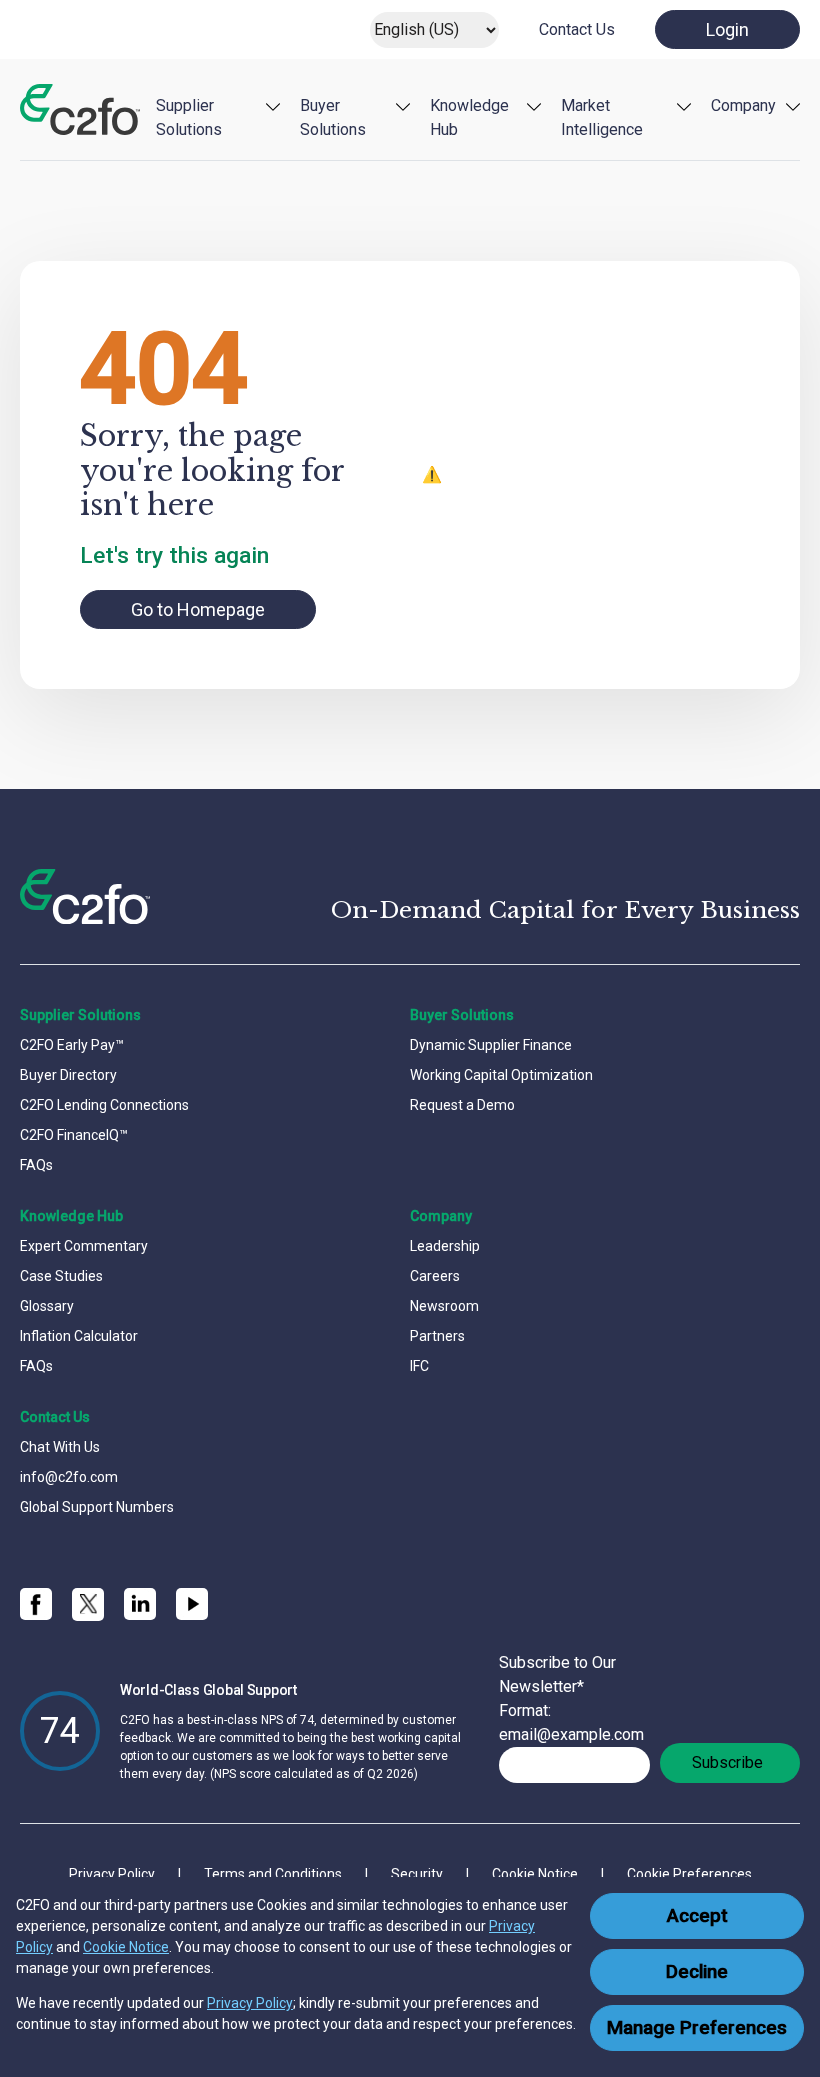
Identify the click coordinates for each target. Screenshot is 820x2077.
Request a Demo (462, 1105)
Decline (697, 1972)
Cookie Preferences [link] (689, 1874)
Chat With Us (60, 1447)
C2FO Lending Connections (104, 1105)
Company (743, 105)
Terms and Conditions (273, 1874)
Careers (435, 1276)
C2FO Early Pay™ (72, 1045)
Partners (437, 1336)
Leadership (445, 1246)
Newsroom (444, 1306)
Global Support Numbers (97, 1507)
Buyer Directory (68, 1075)
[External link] (88, 1604)
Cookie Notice (126, 1947)
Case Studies (61, 1276)
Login (727, 29)
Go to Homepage (198, 609)
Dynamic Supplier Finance (491, 1045)
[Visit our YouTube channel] (192, 1604)
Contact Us (577, 29)
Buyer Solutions (333, 117)
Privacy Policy (250, 2003)
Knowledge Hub (469, 117)
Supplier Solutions (189, 117)
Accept (697, 1916)
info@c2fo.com (69, 1477)
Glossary (47, 1306)
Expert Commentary (84, 1246)
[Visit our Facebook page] (36, 1604)
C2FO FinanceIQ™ (74, 1135)
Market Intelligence (602, 117)
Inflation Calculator (79, 1336)
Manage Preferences (697, 2028)
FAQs (36, 1165)
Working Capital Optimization (501, 1075)
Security (417, 1874)
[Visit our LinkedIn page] (140, 1604)
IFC (419, 1366)
